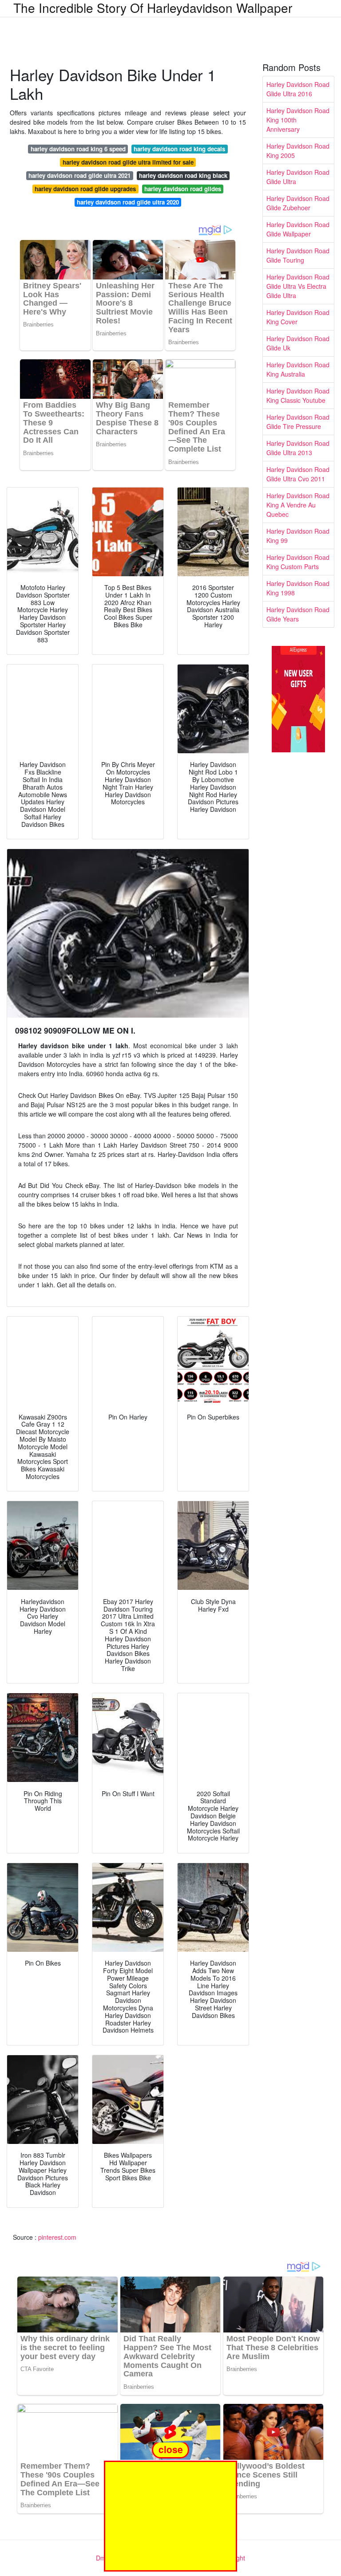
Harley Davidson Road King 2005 (298, 151)
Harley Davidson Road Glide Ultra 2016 (298, 89)
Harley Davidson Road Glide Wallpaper (298, 229)
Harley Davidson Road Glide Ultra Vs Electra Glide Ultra (298, 286)
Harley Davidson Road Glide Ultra (298, 177)
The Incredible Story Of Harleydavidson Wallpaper (153, 8)
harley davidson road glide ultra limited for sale (128, 162)
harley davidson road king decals (179, 149)
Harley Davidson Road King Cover (298, 317)
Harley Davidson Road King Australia (298, 369)
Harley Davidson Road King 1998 (298, 588)
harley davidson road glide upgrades (85, 189)
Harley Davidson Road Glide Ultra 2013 (298, 448)
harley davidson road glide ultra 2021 (79, 175)
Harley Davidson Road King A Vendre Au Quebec (298, 505)
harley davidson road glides (183, 189)
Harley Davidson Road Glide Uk (298, 343)
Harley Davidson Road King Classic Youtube (298, 395)
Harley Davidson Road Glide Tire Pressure (298, 422)
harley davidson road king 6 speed (78, 149)
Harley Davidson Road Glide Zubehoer (298, 203)
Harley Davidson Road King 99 (298, 536)
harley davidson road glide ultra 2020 (128, 202)
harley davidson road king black (183, 175)
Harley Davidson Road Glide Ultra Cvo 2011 (298, 474)
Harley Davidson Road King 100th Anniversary (298, 120)
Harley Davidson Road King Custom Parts (298, 562)
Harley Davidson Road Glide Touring (298, 255)
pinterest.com (57, 2237)
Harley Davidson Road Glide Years (298, 614)
